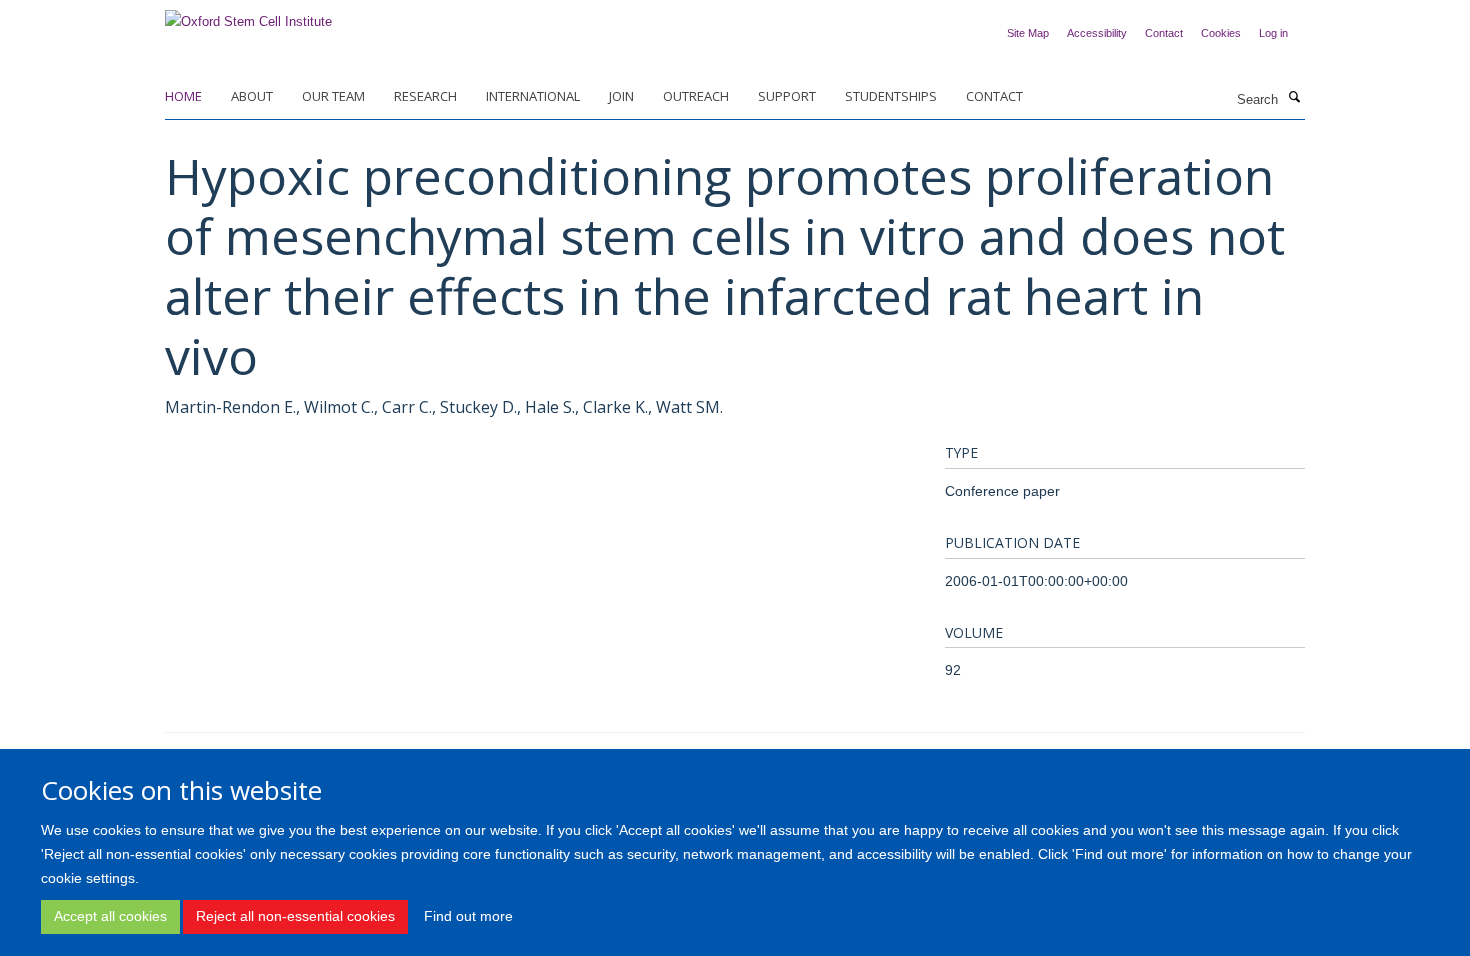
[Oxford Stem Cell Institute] (248, 15)
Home (183, 96)
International (533, 96)
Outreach (696, 96)
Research (425, 96)
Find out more (468, 916)
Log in (1273, 33)
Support (787, 96)
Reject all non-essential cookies (295, 916)
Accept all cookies (110, 916)
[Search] (1294, 98)
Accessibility (1097, 33)
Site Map (1028, 33)
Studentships (891, 96)
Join (621, 96)
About (252, 96)
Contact (1164, 33)
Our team (333, 96)
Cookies (1221, 33)
